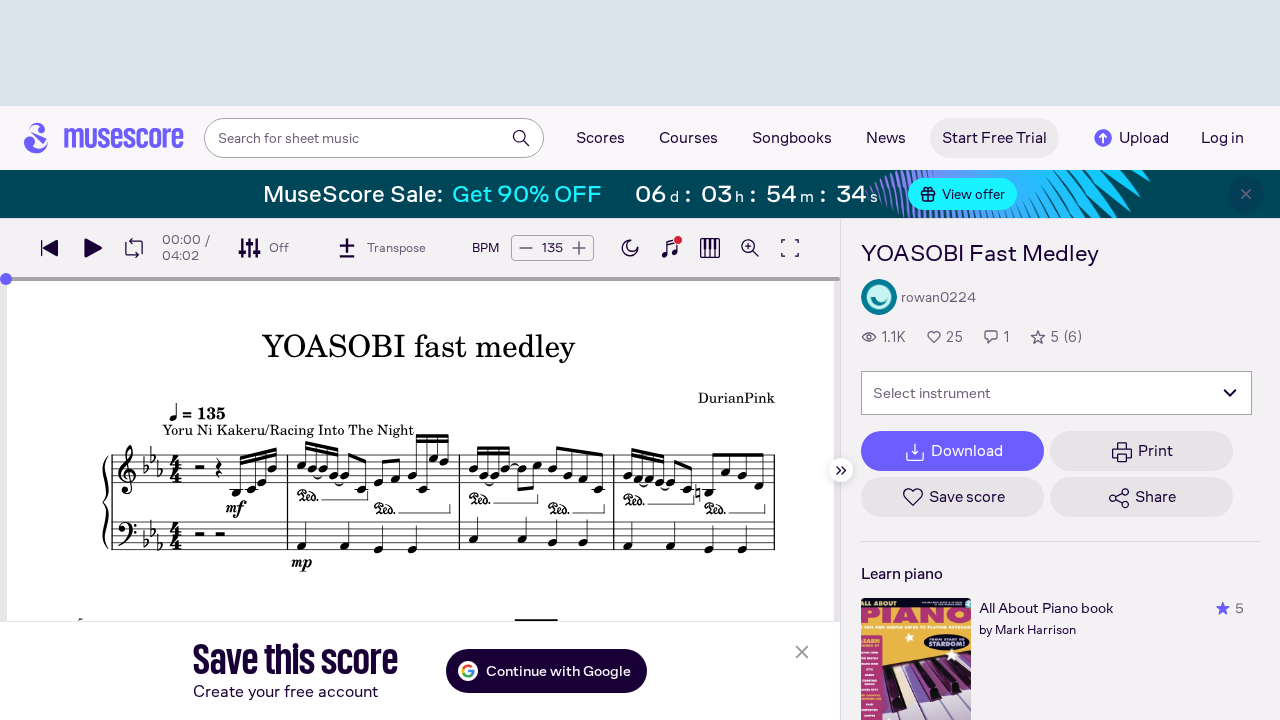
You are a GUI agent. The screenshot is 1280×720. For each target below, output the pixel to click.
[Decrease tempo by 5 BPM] (526, 248)
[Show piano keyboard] (670, 248)
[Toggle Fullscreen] (790, 248)
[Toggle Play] (92, 248)
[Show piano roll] (710, 248)
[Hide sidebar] (841, 470)
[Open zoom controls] (750, 248)
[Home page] (104, 138)
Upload (1144, 137)
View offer (973, 194)
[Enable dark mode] (630, 248)
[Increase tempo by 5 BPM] (579, 248)
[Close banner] (1246, 194)
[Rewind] (50, 248)
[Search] (521, 138)
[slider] (6, 279)
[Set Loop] (134, 248)
